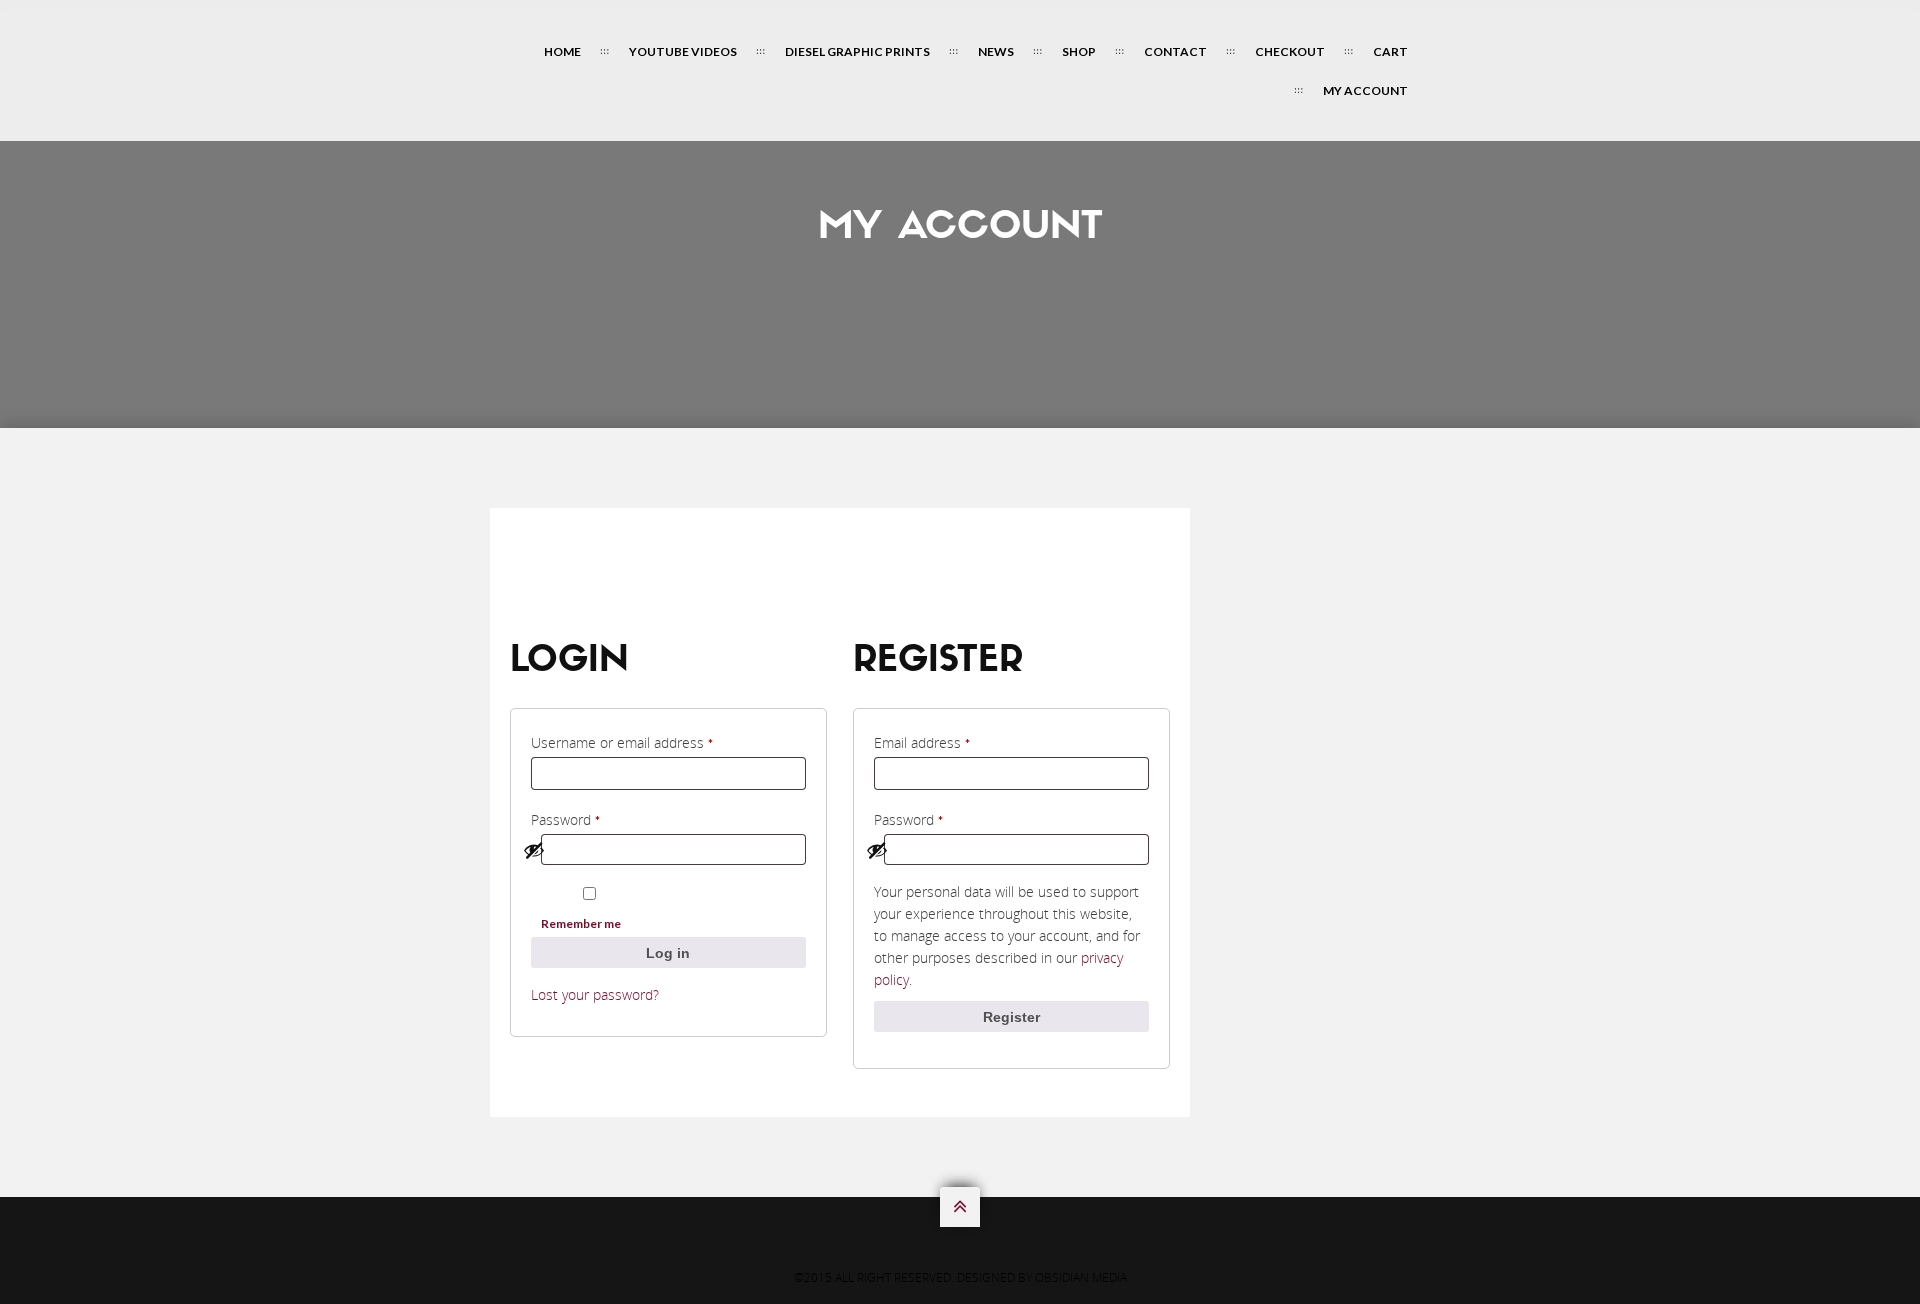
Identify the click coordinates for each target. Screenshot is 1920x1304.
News (996, 51)
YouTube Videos (683, 51)
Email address (952, 740)
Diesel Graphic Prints (857, 51)
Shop (1079, 51)
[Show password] (660, 850)
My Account (1365, 90)
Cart (1390, 51)
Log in (668, 953)
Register (1011, 1017)
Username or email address (652, 740)
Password (595, 817)
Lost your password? (595, 994)
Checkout (1290, 51)
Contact (1175, 51)
